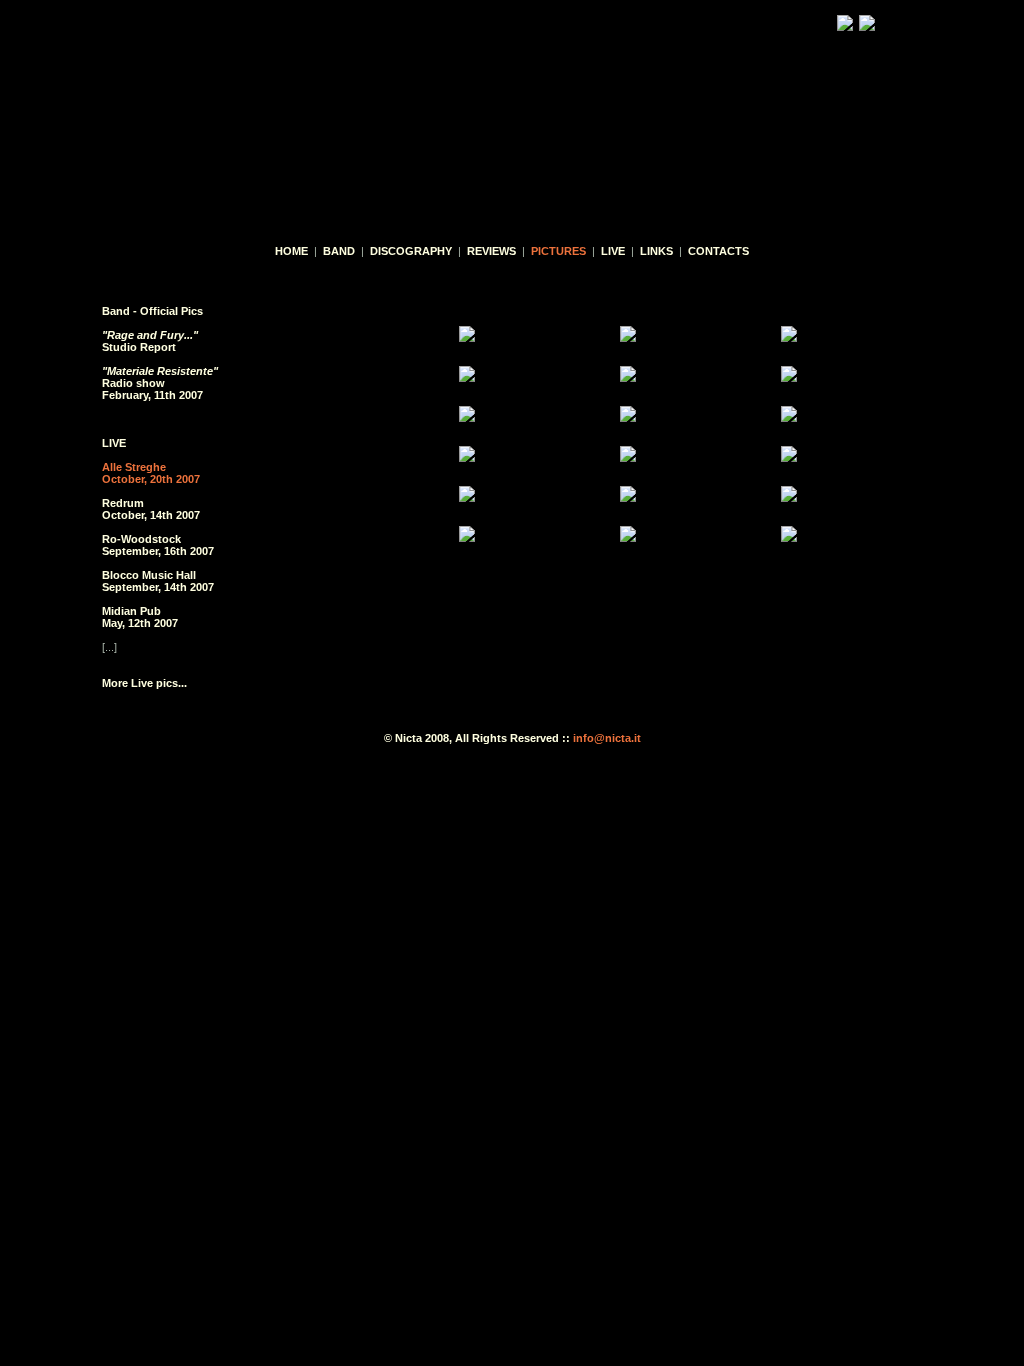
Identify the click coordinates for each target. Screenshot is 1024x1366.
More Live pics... (144, 683)
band (339, 251)
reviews (491, 251)
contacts (718, 251)
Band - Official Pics (152, 311)
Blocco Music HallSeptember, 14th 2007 (158, 581)
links (656, 251)
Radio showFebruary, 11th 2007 (160, 383)
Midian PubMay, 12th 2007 (140, 617)
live (613, 251)
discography (411, 251)
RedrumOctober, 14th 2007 (151, 509)
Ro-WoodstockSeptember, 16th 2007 (158, 545)
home (291, 251)
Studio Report (150, 341)
